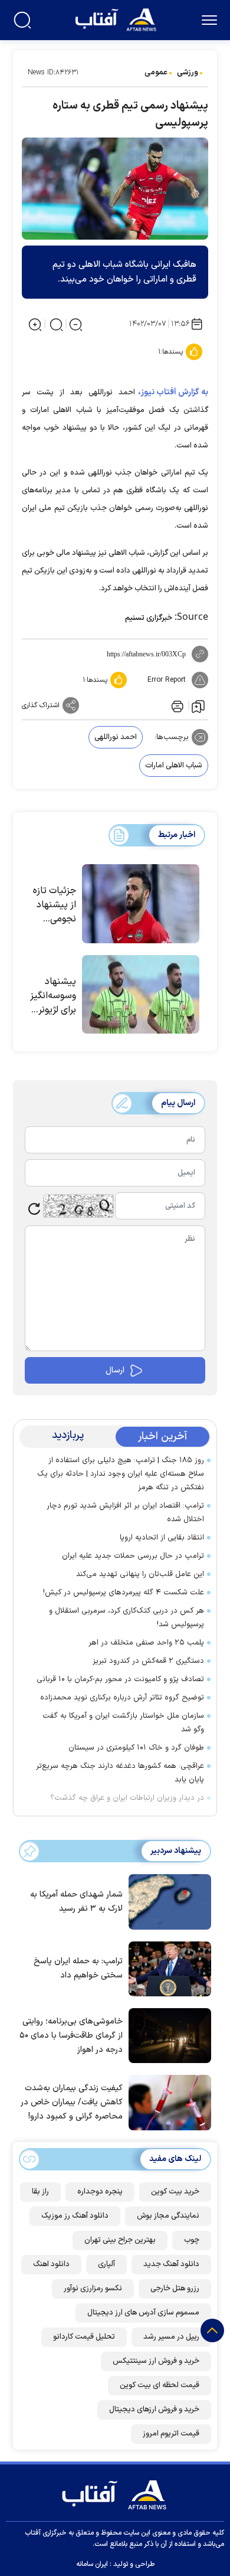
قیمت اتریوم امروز (171, 2434)
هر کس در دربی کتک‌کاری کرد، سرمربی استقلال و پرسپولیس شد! (126, 1618)
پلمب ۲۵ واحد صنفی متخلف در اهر (145, 1643)
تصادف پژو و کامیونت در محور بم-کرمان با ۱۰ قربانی (118, 1679)
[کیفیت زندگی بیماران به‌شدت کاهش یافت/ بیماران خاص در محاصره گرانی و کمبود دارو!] (167, 2101)
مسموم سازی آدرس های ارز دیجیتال (143, 2313)
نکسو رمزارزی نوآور (93, 2289)
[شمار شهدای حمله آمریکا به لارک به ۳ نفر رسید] (167, 1901)
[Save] (198, 706)
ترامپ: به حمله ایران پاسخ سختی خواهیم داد (78, 1968)
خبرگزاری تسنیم (149, 618)
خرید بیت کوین (175, 2192)
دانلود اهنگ (51, 2264)
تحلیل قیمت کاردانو (84, 2337)
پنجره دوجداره (100, 2192)
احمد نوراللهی (116, 737)
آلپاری (106, 2264)
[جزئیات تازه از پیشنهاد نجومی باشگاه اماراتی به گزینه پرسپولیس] (141, 904)
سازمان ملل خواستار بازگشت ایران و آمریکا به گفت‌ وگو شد (123, 1723)
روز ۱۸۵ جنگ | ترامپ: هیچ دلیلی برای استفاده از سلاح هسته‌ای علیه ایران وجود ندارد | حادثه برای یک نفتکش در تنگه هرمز (121, 1474)
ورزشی (188, 73)
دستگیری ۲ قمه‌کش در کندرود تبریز (148, 1661)
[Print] (176, 705)
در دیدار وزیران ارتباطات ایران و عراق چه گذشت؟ (127, 1798)
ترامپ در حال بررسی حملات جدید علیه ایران (133, 1556)
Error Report (167, 680)
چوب (192, 2240)
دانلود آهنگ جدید (171, 2264)
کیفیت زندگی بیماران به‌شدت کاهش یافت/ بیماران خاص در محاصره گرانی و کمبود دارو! (72, 2102)
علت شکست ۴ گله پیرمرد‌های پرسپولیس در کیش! (124, 1593)
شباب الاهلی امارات (174, 766)
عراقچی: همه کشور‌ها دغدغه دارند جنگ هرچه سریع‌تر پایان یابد (120, 1773)
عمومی (156, 73)
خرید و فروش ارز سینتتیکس (156, 2361)
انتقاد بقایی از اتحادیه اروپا (162, 1538)
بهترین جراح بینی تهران (120, 2240)
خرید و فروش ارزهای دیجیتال (154, 2410)
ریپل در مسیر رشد (171, 2337)
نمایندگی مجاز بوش (168, 2216)
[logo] (117, 19)
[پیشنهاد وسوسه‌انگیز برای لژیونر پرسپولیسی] (141, 995)
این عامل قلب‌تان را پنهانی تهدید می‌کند (140, 1574)
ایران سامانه (92, 2564)
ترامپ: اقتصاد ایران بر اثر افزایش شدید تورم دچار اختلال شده (125, 1513)
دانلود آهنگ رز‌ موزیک (75, 2216)
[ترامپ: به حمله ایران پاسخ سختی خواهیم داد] (167, 1967)
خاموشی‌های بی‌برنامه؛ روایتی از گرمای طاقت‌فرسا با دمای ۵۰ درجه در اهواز (71, 2036)
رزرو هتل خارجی (175, 2289)
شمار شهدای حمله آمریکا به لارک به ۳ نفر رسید (76, 1902)
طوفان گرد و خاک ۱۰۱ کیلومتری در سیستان (136, 1748)
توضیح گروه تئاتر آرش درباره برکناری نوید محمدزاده (122, 1698)
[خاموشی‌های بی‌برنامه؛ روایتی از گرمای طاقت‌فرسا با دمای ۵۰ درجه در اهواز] (167, 2035)
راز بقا (40, 2192)
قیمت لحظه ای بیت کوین (160, 2385)
